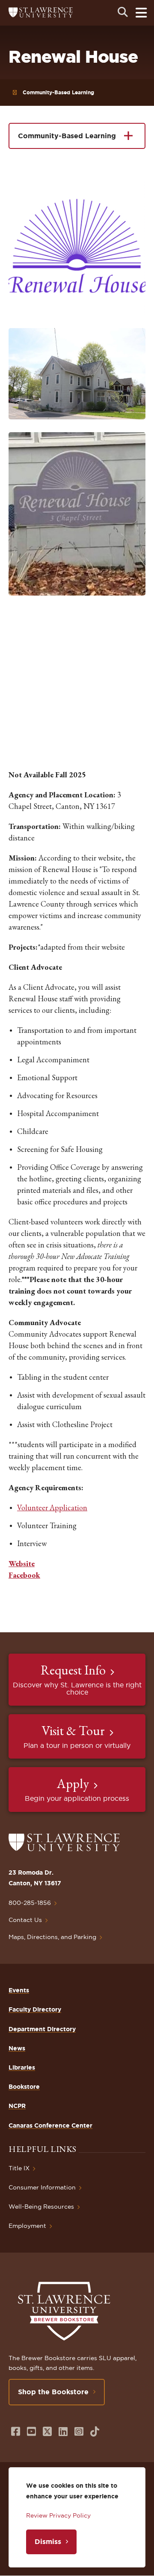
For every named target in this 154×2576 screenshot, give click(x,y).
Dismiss (48, 2541)
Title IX (19, 2168)
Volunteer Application (52, 1508)
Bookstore (24, 2087)
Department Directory (42, 2029)
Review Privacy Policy (58, 2515)
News (17, 2048)
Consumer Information (42, 2187)
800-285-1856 (30, 1903)
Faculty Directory (35, 2009)
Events (19, 1990)
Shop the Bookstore (53, 2392)
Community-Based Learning (58, 92)
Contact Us (25, 1920)
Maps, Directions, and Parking (52, 1937)
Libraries (22, 2067)
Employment (27, 2226)
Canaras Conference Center (50, 2125)
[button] (77, 247)
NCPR (17, 2106)
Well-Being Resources (41, 2207)
